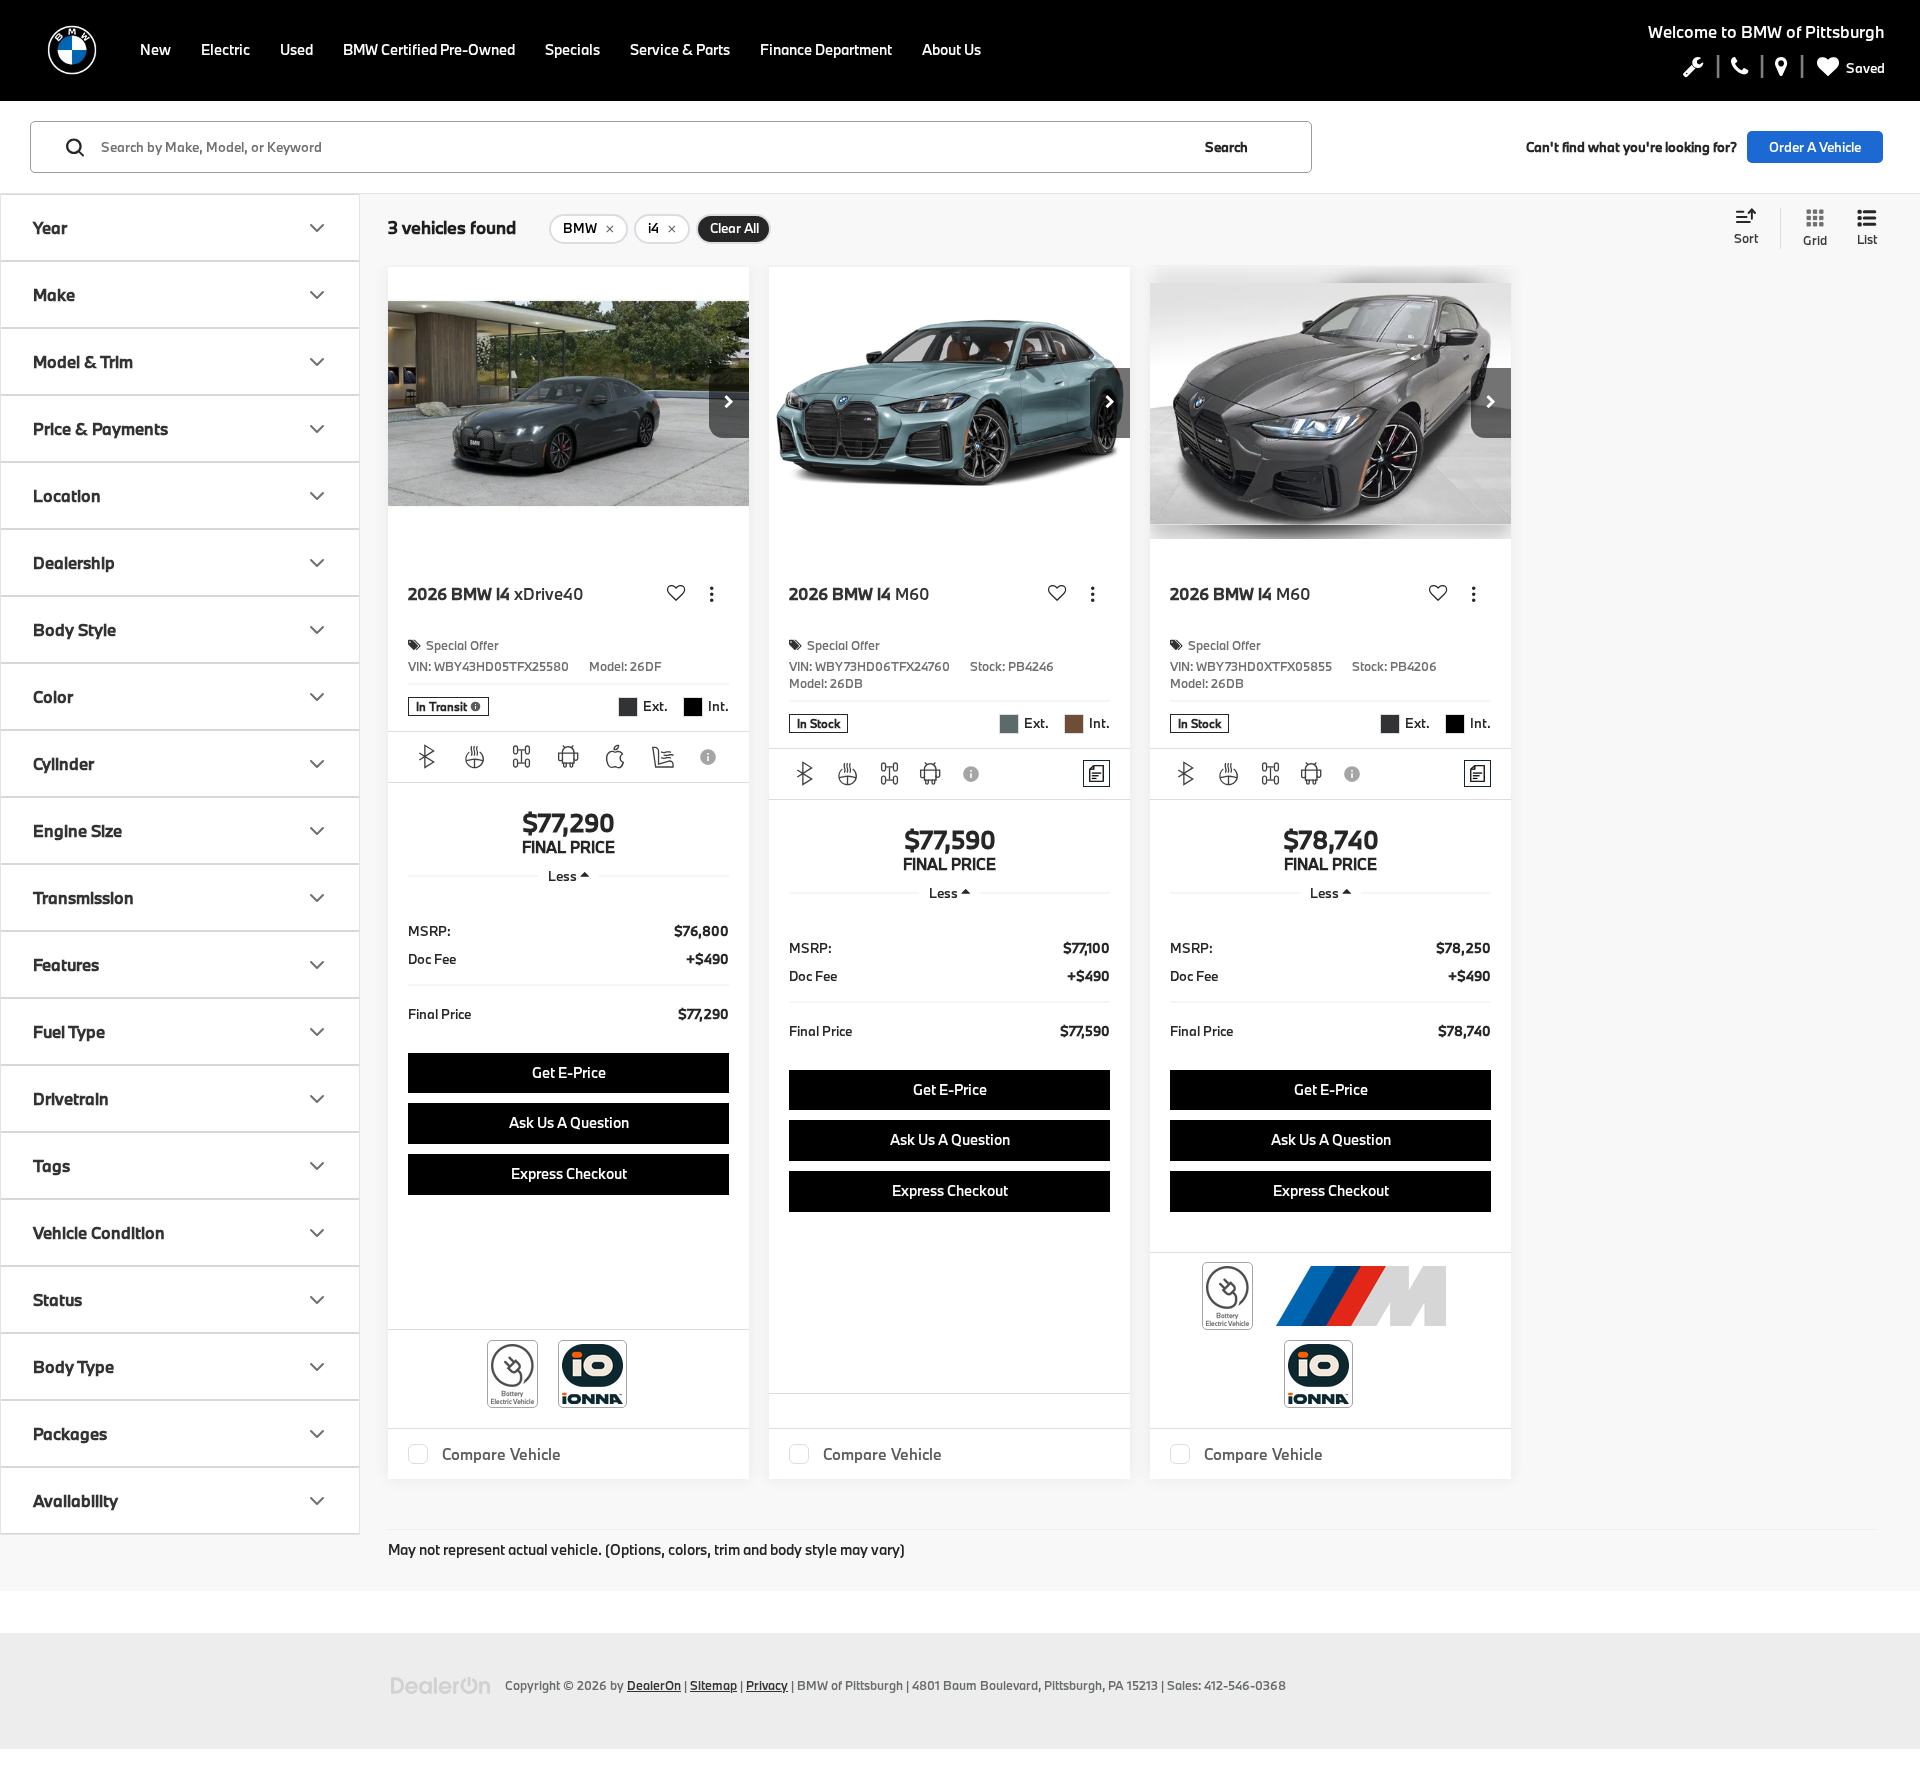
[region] (568, 971)
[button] (729, 403)
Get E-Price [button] (569, 1072)
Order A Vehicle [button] (1815, 147)
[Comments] (1096, 773)
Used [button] (296, 49)
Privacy (767, 1685)
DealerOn (654, 1685)
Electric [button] (225, 49)
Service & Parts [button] (680, 49)
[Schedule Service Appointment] (1693, 71)
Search (1226, 147)
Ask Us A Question (569, 1122)
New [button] (155, 49)
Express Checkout (569, 1173)
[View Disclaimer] (709, 757)
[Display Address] (1781, 71)
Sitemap (713, 1685)
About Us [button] (951, 49)
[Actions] (711, 593)
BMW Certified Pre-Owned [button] (429, 49)
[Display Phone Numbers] (1739, 71)
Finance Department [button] (826, 49)
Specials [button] (572, 49)
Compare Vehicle (501, 1454)
